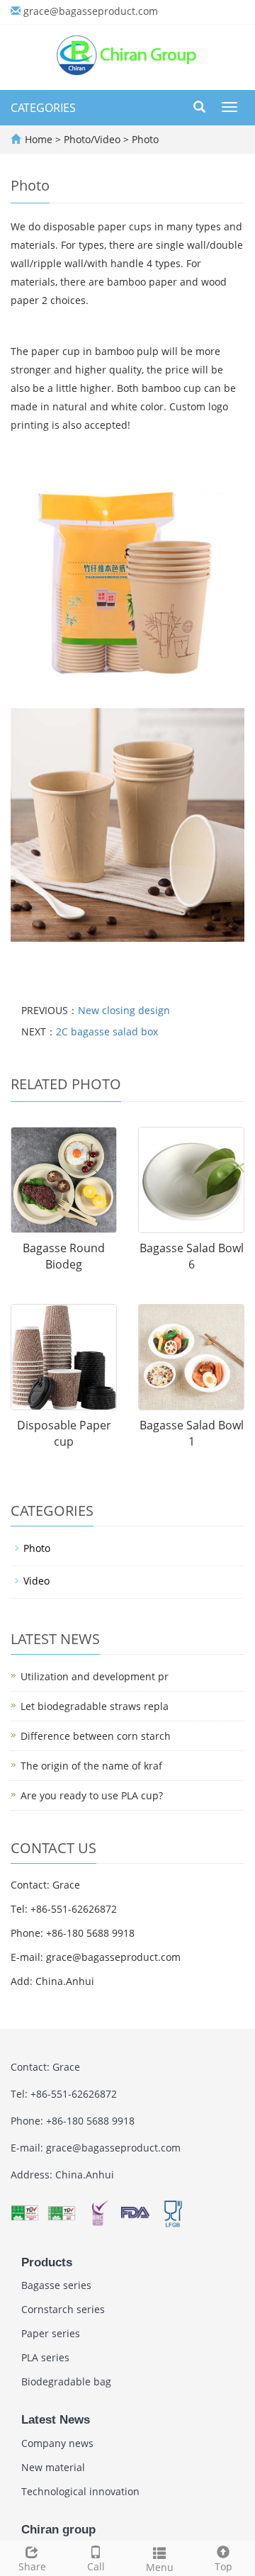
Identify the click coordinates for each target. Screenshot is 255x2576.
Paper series (51, 2333)
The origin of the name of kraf (91, 1766)
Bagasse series (56, 2285)
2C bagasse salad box (107, 1031)
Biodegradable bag (66, 2381)
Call (96, 2566)
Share (32, 2566)
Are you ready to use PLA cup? (92, 1795)
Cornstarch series (63, 2309)
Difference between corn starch (96, 1736)
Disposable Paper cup (64, 1433)
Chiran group (58, 2530)
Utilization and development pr (95, 1676)
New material (53, 2467)
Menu (160, 2567)
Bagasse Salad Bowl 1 (192, 1433)
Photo (144, 139)
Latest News (56, 2420)
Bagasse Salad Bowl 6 (192, 1256)
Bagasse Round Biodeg (64, 1256)
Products (47, 2262)
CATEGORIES (43, 108)
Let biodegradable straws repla (95, 1706)
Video (36, 1581)
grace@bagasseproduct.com (91, 11)
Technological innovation (80, 2491)
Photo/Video (93, 139)
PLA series (45, 2357)
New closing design (124, 1010)
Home (39, 139)
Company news (57, 2443)
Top (223, 2566)
